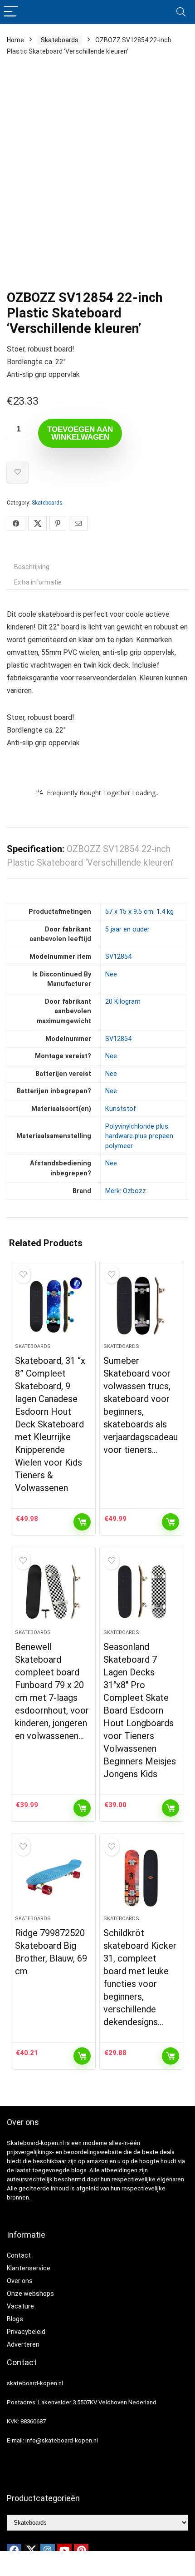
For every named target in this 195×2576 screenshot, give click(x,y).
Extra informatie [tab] (38, 582)
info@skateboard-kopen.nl (62, 2440)
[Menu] (11, 12)
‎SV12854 (118, 957)
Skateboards (60, 40)
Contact (19, 2255)
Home (15, 40)
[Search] (181, 12)
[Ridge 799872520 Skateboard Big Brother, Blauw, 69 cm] (53, 1878)
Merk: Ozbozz (126, 1191)
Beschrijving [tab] (32, 567)
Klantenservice (29, 2268)
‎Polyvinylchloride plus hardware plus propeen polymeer (139, 1136)
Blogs (15, 2319)
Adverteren (23, 2344)
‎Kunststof (121, 1109)
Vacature (20, 2306)
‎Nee (111, 974)
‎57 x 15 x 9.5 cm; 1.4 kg (139, 912)
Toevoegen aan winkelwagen (80, 433)
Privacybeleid (26, 2332)
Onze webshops (30, 2294)
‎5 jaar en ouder (127, 929)
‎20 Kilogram (123, 1002)
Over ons (20, 2281)
